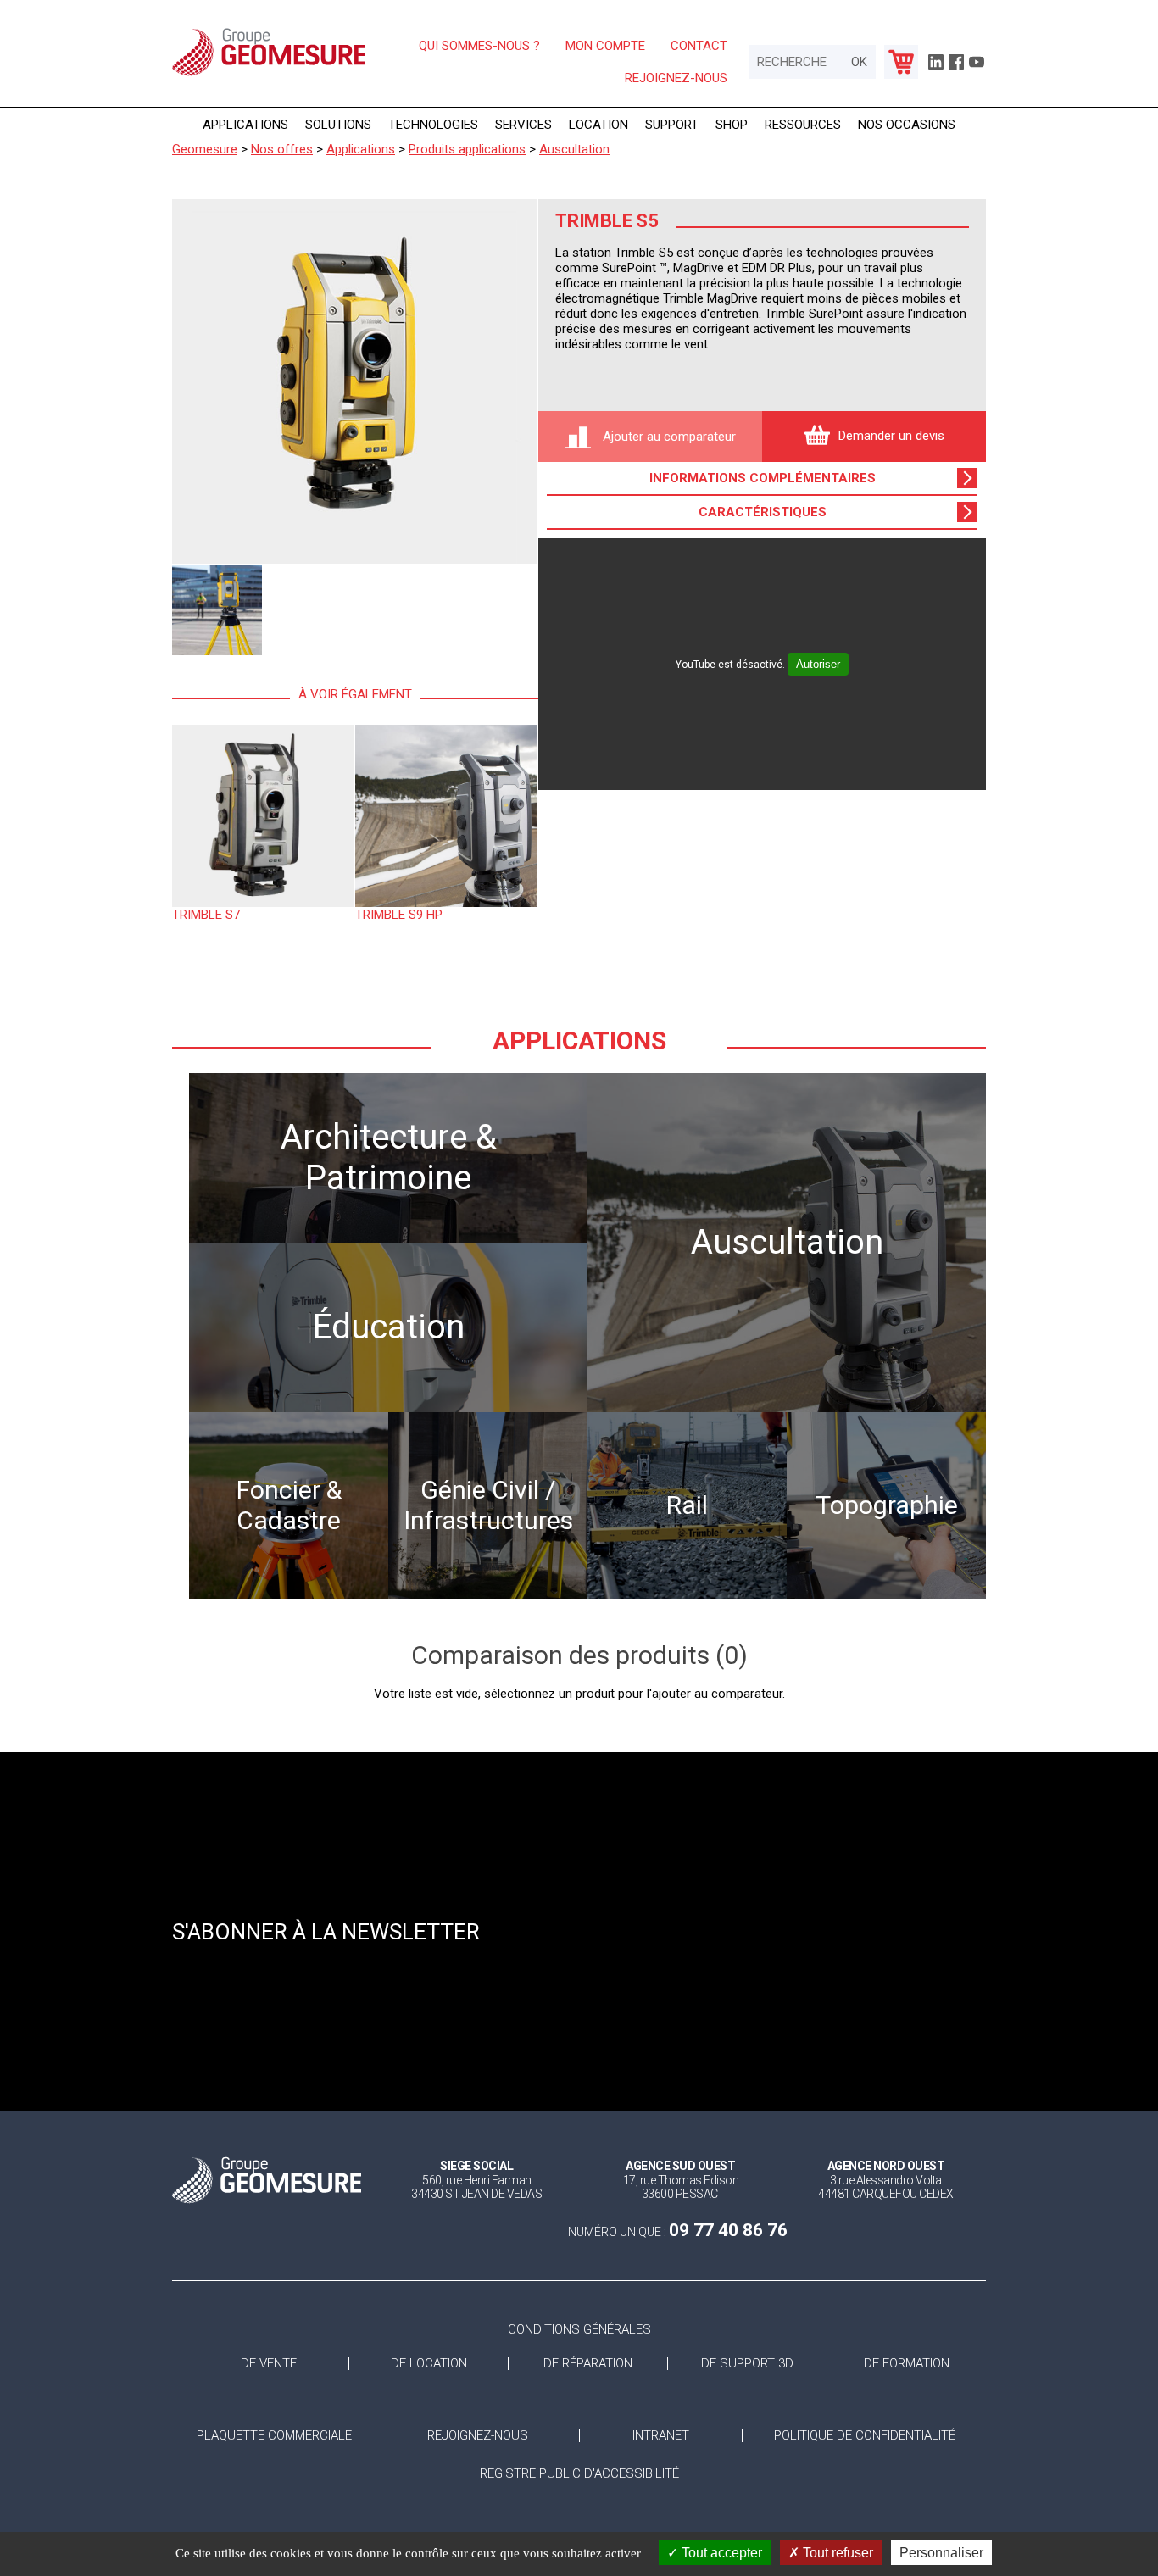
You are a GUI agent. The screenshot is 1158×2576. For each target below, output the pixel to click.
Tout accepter (720, 2553)
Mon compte (605, 46)
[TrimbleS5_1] (354, 381)
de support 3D (747, 2364)
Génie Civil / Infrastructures (488, 1505)
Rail (687, 1505)
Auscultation (787, 1242)
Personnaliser (941, 2553)
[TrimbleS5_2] (217, 610)
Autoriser (818, 664)
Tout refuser (836, 2553)
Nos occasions (907, 125)
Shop (732, 125)
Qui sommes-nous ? (479, 46)
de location (429, 2364)
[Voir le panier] (901, 62)
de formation (907, 2364)
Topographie (887, 1505)
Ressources (803, 125)
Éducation (389, 1327)
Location (598, 125)
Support (672, 125)
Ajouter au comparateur (668, 437)
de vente (269, 2364)
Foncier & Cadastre (289, 1505)
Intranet (661, 2436)
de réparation (588, 2364)
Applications (245, 125)
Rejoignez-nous (676, 78)
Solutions (338, 125)
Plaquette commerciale (274, 2436)
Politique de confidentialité (865, 2436)
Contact (699, 46)
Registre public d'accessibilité (579, 2474)
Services (523, 125)
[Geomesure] (269, 75)
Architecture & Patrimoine (389, 1157)
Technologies (433, 125)
